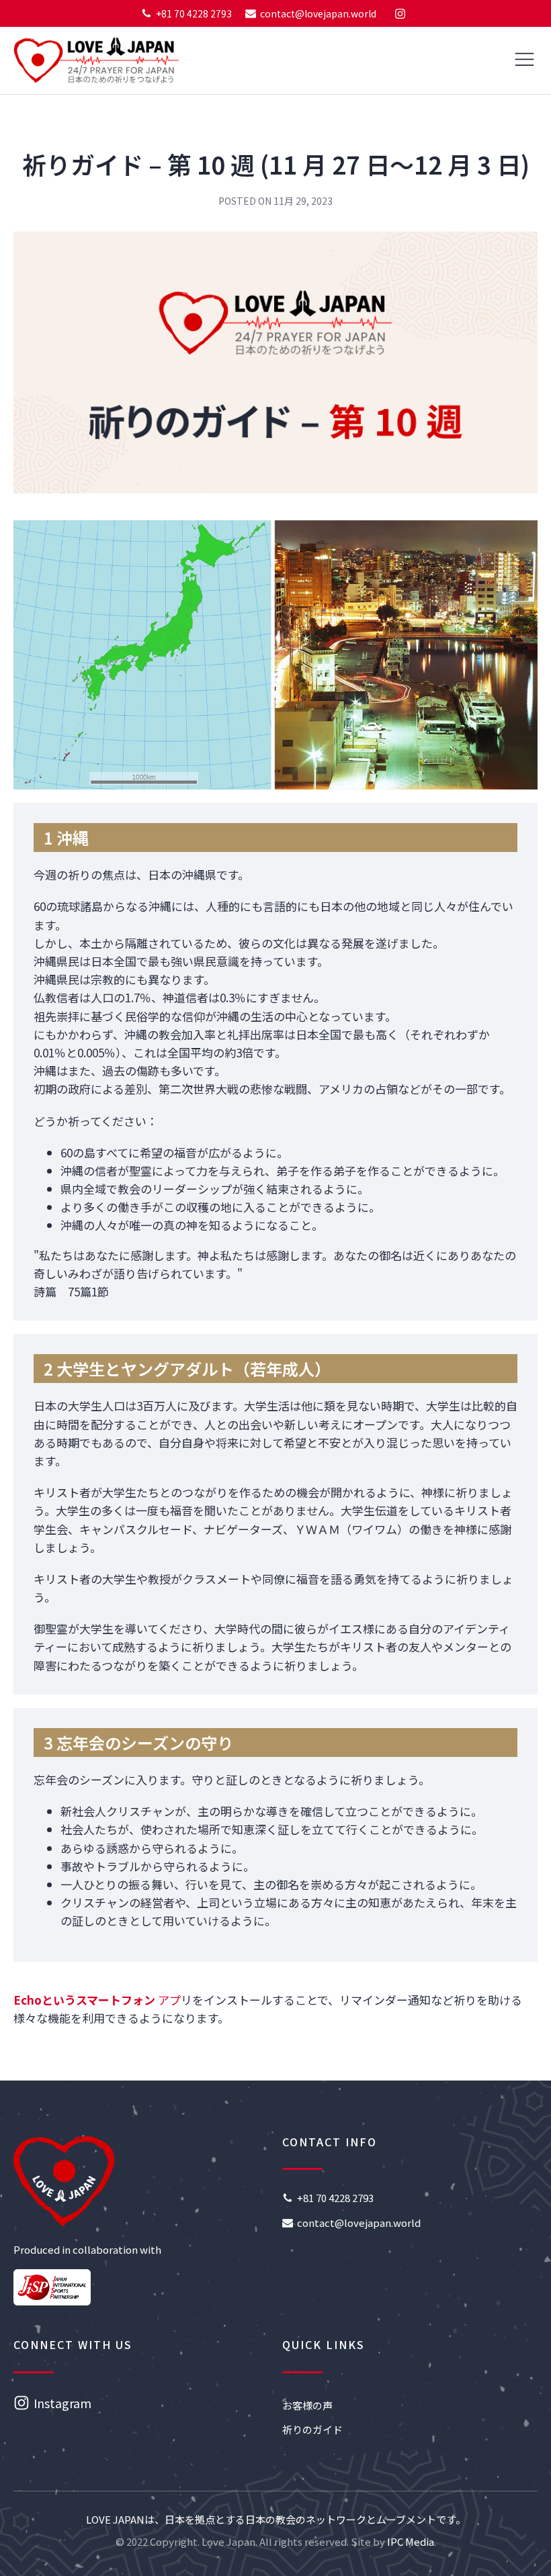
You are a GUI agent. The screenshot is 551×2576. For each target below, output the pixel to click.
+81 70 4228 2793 (194, 13)
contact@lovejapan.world (318, 13)
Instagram (62, 2403)
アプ (97, 2000)
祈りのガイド (312, 2429)
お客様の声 (307, 2405)
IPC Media (411, 2541)
